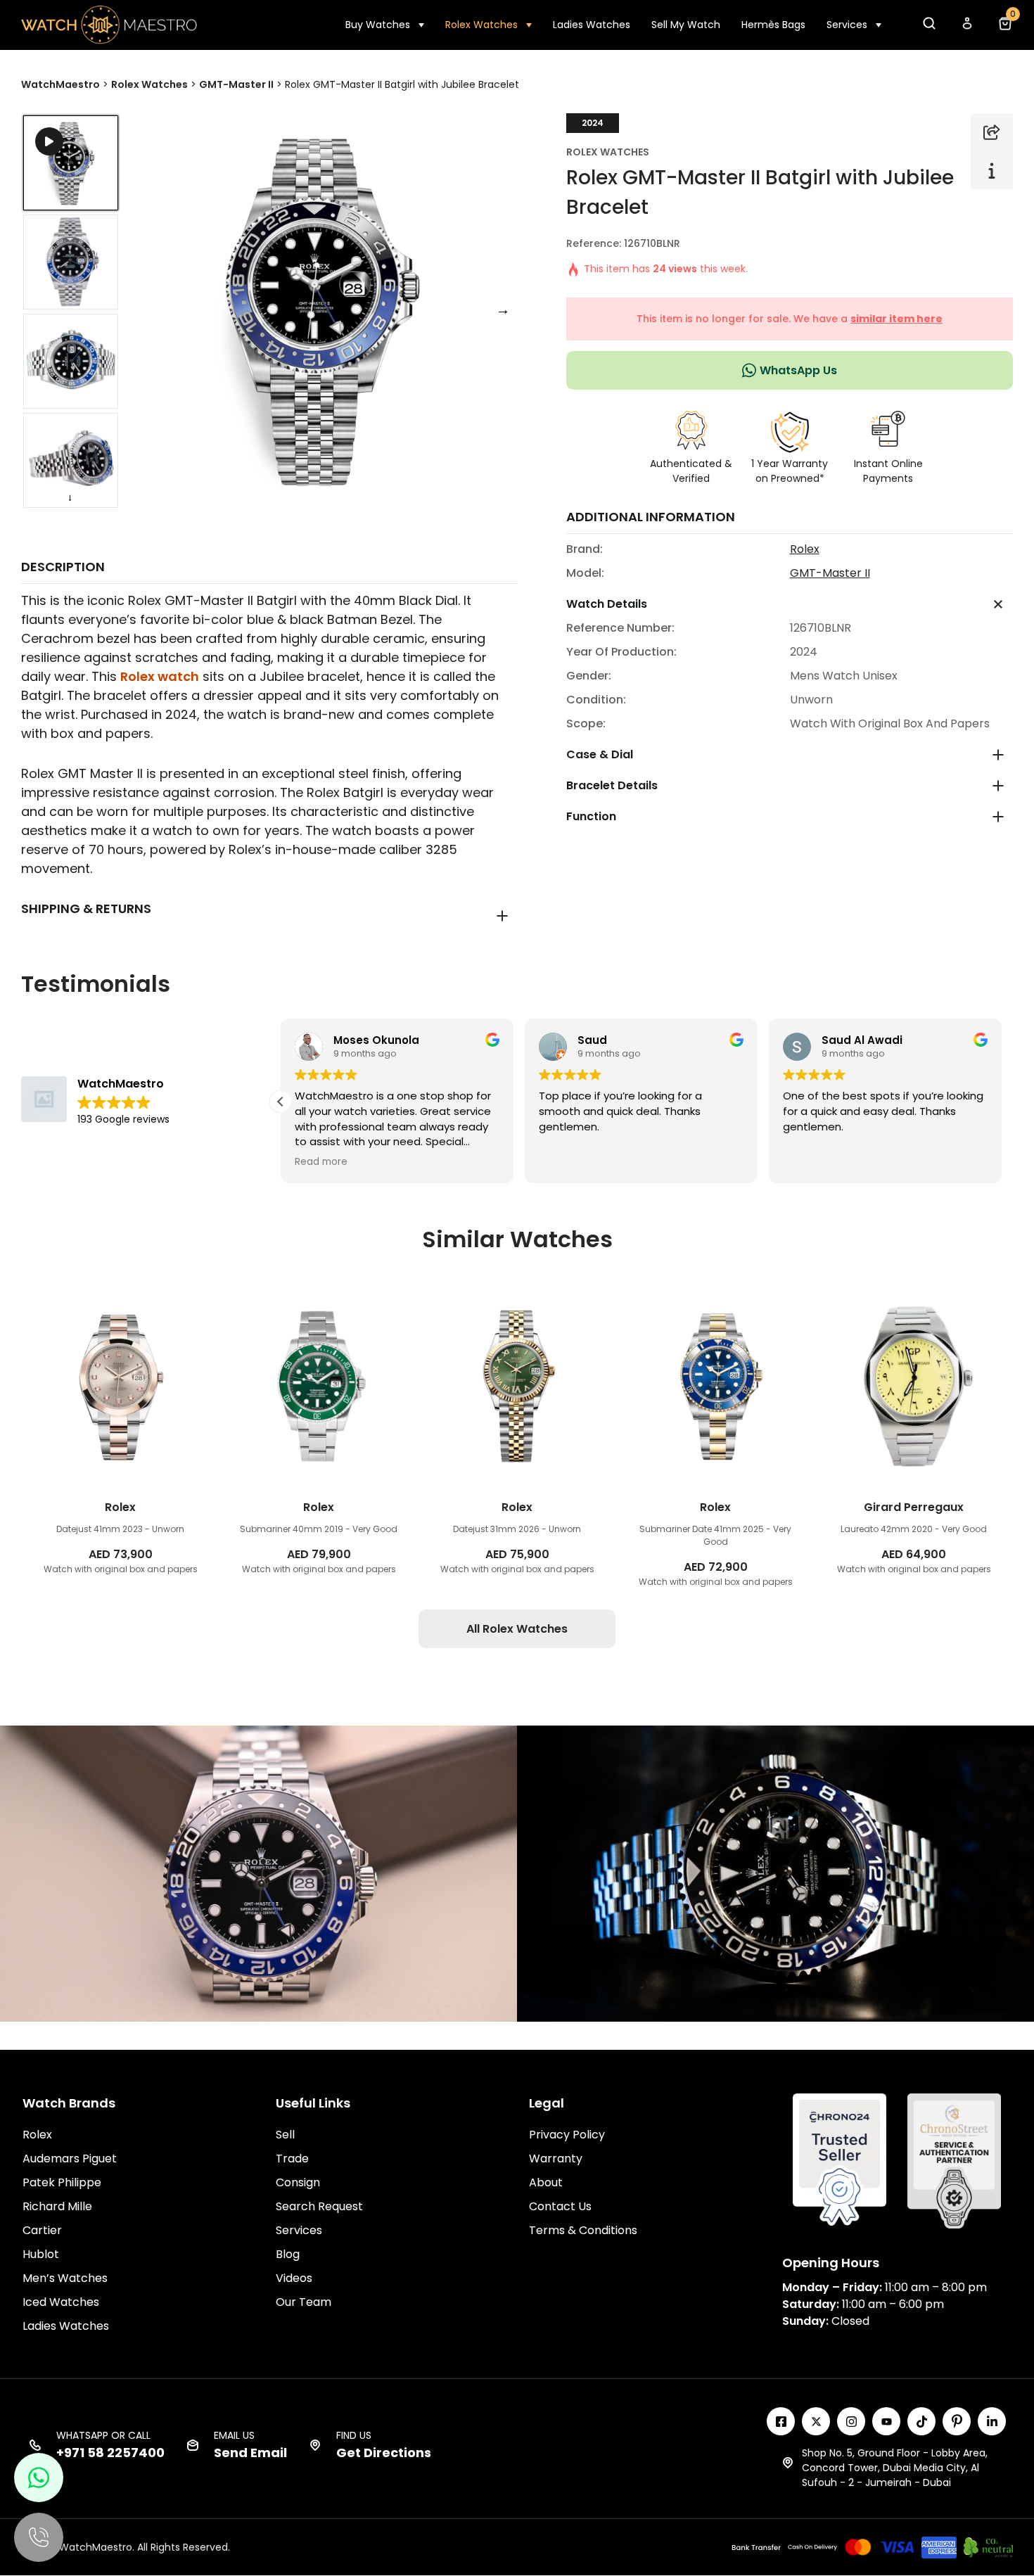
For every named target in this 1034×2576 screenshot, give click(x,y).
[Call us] (39, 2537)
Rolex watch (160, 676)
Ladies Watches (592, 25)
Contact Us (560, 2206)
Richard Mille (57, 2206)
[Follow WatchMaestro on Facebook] (781, 2421)
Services (847, 25)
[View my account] (966, 27)
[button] (928, 27)
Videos (294, 2278)
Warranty (556, 2159)
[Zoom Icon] (321, 309)
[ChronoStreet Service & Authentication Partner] (954, 2160)
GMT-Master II (830, 573)
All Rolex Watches (517, 1629)
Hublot (41, 2254)
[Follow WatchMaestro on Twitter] (816, 2421)
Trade (292, 2159)
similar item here (896, 319)
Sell (285, 2135)
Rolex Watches (481, 25)
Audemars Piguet (70, 2159)
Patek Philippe (62, 2182)
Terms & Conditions (583, 2230)
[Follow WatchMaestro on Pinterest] (957, 2421)
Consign (298, 2182)
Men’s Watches (65, 2278)
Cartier (42, 2230)
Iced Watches (61, 2302)
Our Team (304, 2302)
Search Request (319, 2206)
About (546, 2182)
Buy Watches (378, 25)
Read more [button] (321, 1162)
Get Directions (384, 2453)
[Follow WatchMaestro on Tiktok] (921, 2421)
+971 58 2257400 (110, 2453)
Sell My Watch (686, 25)
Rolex (805, 549)
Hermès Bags (773, 25)
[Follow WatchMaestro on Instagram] (851, 2421)
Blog (288, 2254)
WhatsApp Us (798, 370)
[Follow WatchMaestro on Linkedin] (992, 2421)
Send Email (250, 2453)
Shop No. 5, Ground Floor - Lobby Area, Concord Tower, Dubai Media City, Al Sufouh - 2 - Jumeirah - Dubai (895, 2468)
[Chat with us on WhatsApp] (39, 2478)
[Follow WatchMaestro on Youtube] (886, 2421)
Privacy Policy (567, 2135)
